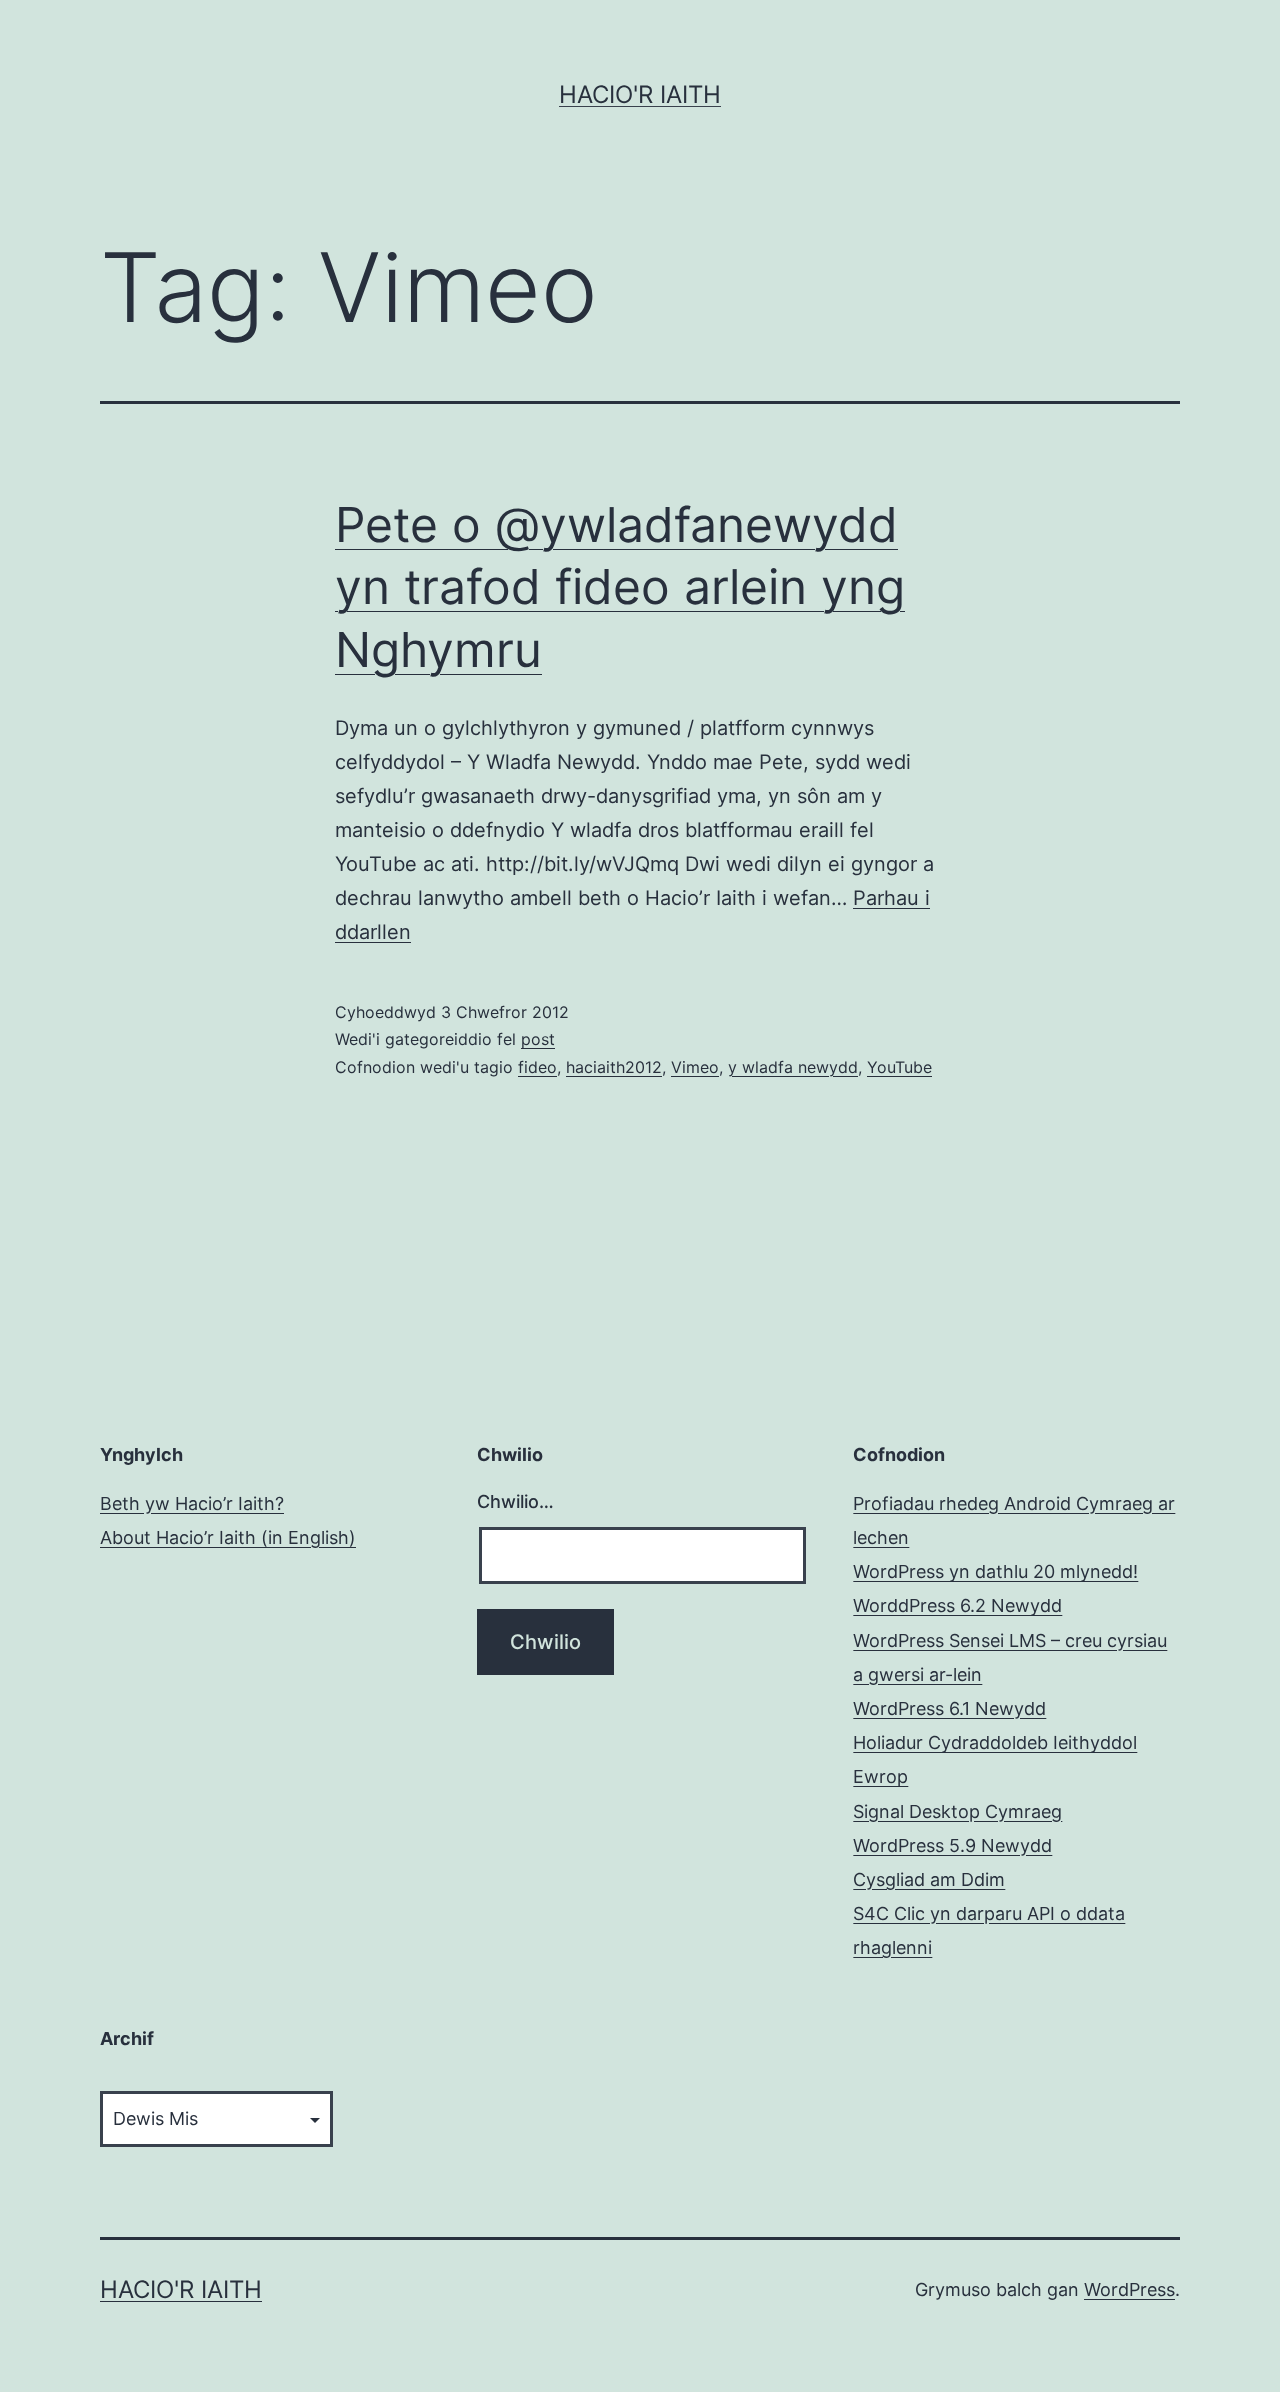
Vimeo (695, 1067)
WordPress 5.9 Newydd (952, 1845)
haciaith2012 (614, 1067)
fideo (537, 1067)
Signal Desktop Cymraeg (957, 1811)
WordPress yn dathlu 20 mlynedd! (995, 1571)
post (538, 1039)
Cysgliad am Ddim (929, 1879)
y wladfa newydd (793, 1067)
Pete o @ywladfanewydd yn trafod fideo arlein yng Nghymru (620, 587)
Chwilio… (515, 1501)
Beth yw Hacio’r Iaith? (192, 1503)
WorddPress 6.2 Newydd (957, 1605)
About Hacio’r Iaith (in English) (228, 1537)
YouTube (899, 1067)
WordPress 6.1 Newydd (949, 1708)
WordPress (1129, 2289)
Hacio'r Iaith (640, 94)
